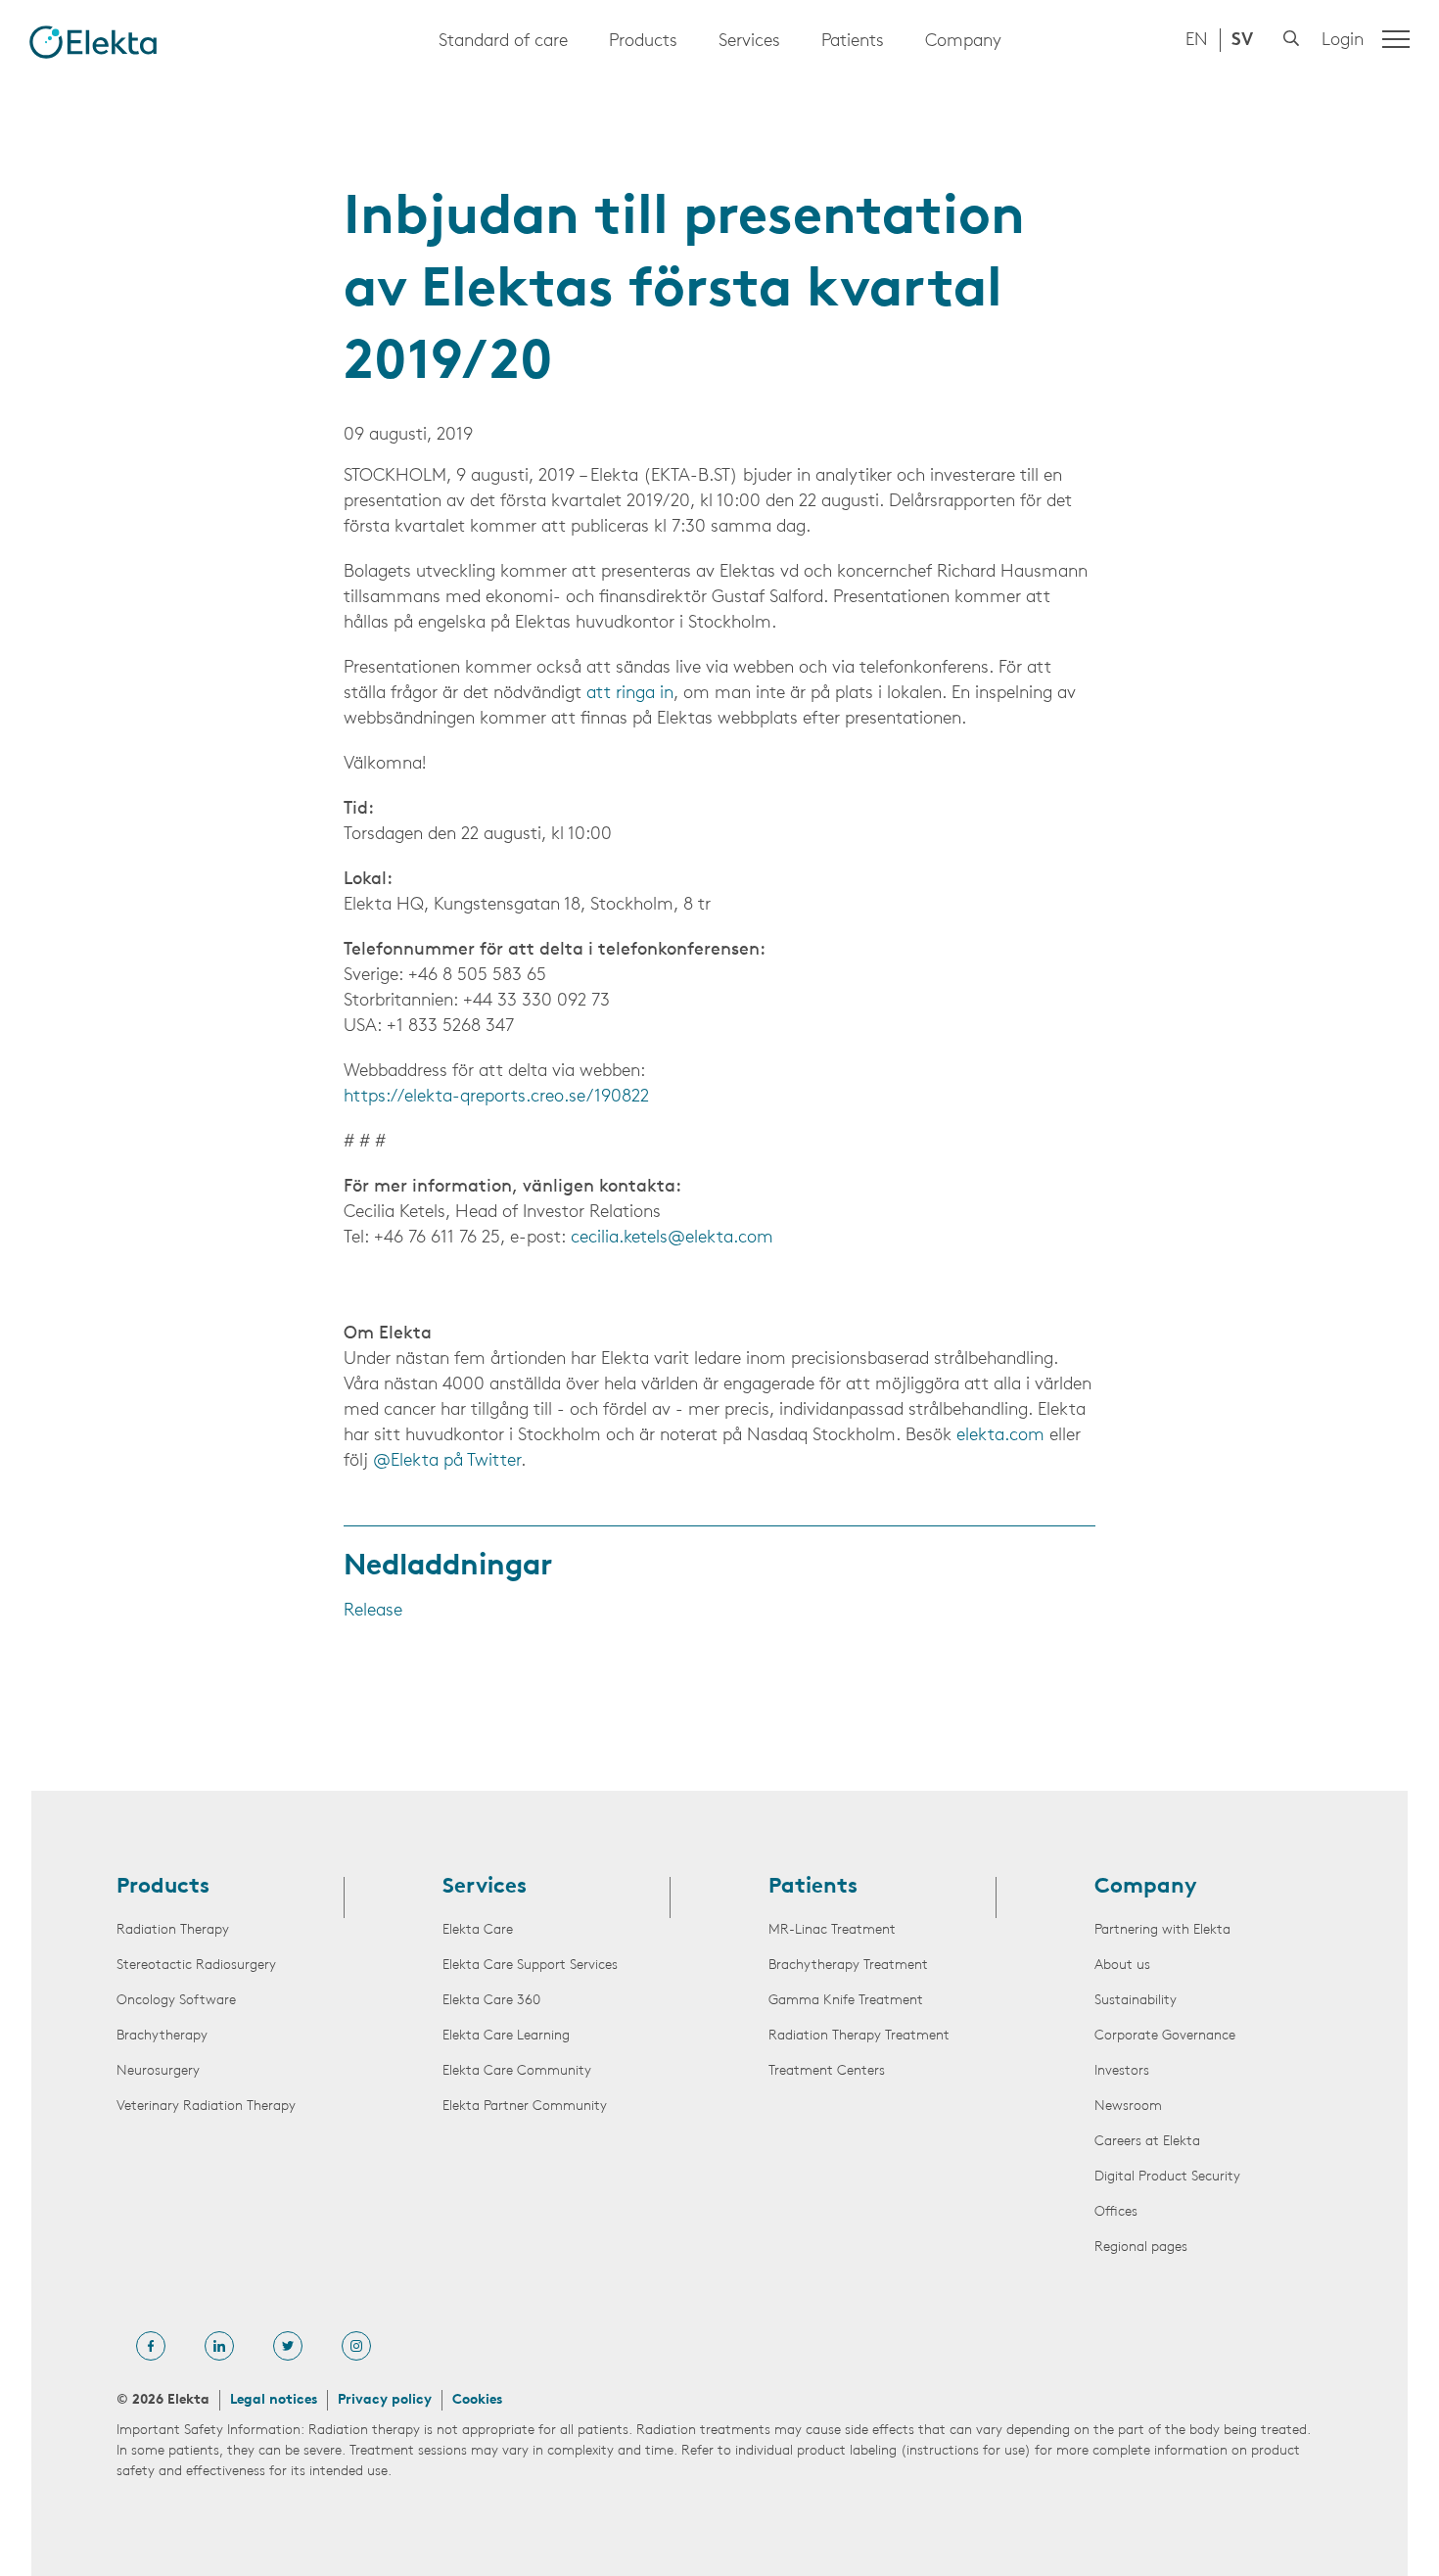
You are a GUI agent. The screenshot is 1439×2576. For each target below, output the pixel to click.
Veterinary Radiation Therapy (206, 2107)
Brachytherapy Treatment (848, 1966)
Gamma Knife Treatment (846, 2001)
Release (373, 1612)
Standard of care (503, 42)
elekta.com (1000, 1436)
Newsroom (1128, 2107)
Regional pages (1141, 2248)
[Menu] (1396, 39)
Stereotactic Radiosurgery (196, 1966)
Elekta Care (478, 1930)
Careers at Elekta (1147, 2142)
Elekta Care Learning (506, 2036)
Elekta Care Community (517, 2071)
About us (1122, 1966)
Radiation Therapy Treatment (859, 2036)
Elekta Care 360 (491, 2001)
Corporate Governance (1165, 2036)
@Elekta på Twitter (447, 1462)
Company (963, 42)
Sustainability (1136, 2001)
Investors (1122, 2071)
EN (1197, 41)
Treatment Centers (827, 2071)
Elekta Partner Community (525, 2107)
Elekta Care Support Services (530, 1966)
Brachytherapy (162, 2036)
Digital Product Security (1167, 2177)
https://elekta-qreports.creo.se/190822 (496, 1098)
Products (643, 42)
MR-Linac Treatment (832, 1930)
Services (749, 42)
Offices (1116, 2212)
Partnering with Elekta (1162, 1930)
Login (1343, 41)
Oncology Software (176, 2001)
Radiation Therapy (173, 1930)
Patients (853, 42)
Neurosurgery (158, 2071)
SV (1242, 41)
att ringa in (630, 694)
